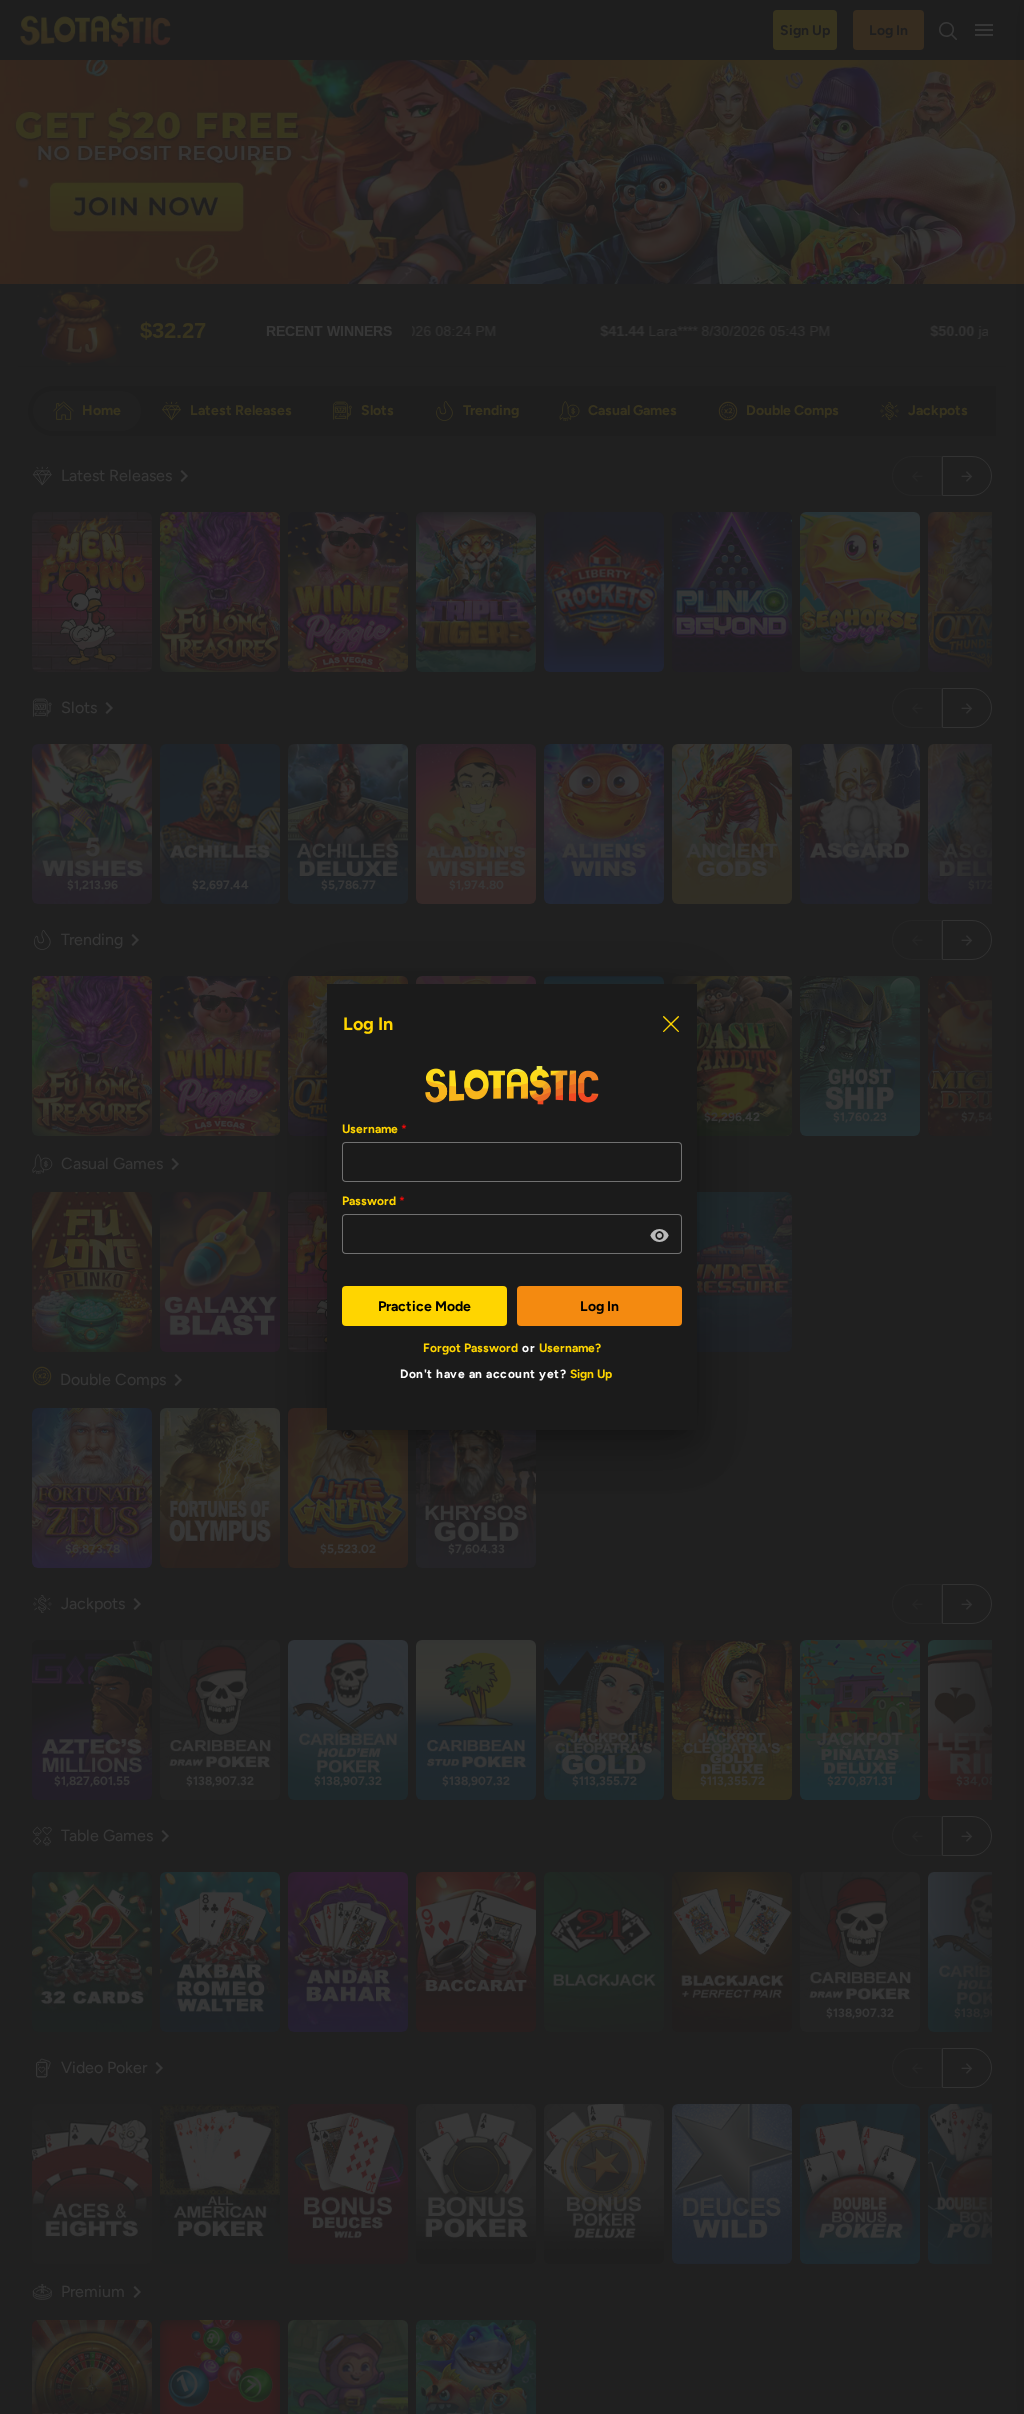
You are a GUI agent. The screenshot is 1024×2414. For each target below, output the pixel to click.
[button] (660, 1236)
